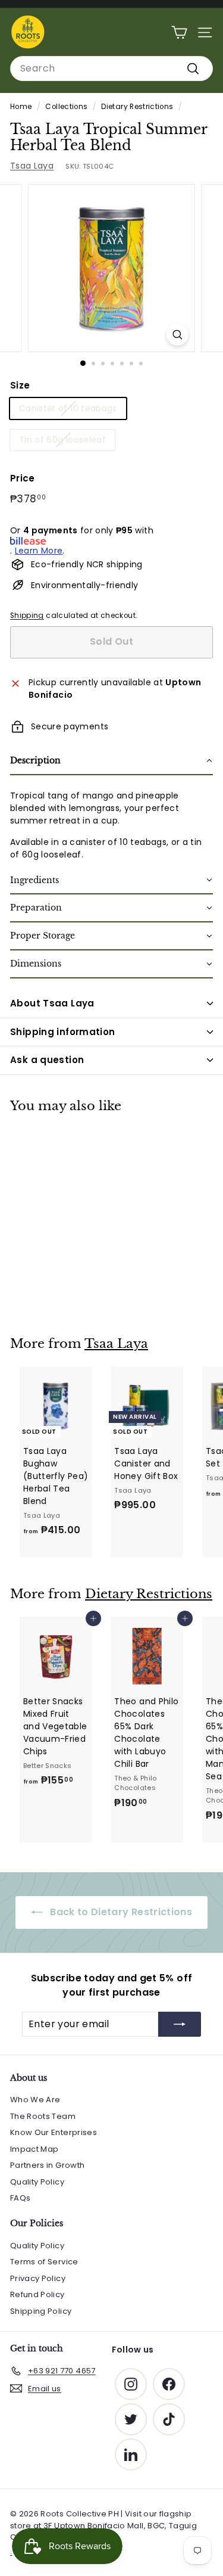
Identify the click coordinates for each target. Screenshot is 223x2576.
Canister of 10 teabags (68, 408)
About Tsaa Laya (52, 1003)
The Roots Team (43, 2116)
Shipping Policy (41, 2311)
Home (21, 107)
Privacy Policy (38, 2278)
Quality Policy (37, 2182)
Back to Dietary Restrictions (120, 1912)
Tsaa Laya (32, 166)
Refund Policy (37, 2294)
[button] (111, 761)
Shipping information (63, 1032)
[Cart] (179, 32)
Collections (66, 107)
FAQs (20, 2198)
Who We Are (35, 2100)
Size (20, 385)
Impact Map (34, 2149)
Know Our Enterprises (54, 2132)
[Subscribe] (180, 2024)
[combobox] (111, 69)
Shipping (27, 616)
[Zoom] (178, 335)
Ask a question (47, 1060)
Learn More (39, 551)
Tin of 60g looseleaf (62, 440)
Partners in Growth (47, 2165)
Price (23, 478)
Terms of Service (44, 2262)
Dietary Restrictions (137, 107)
